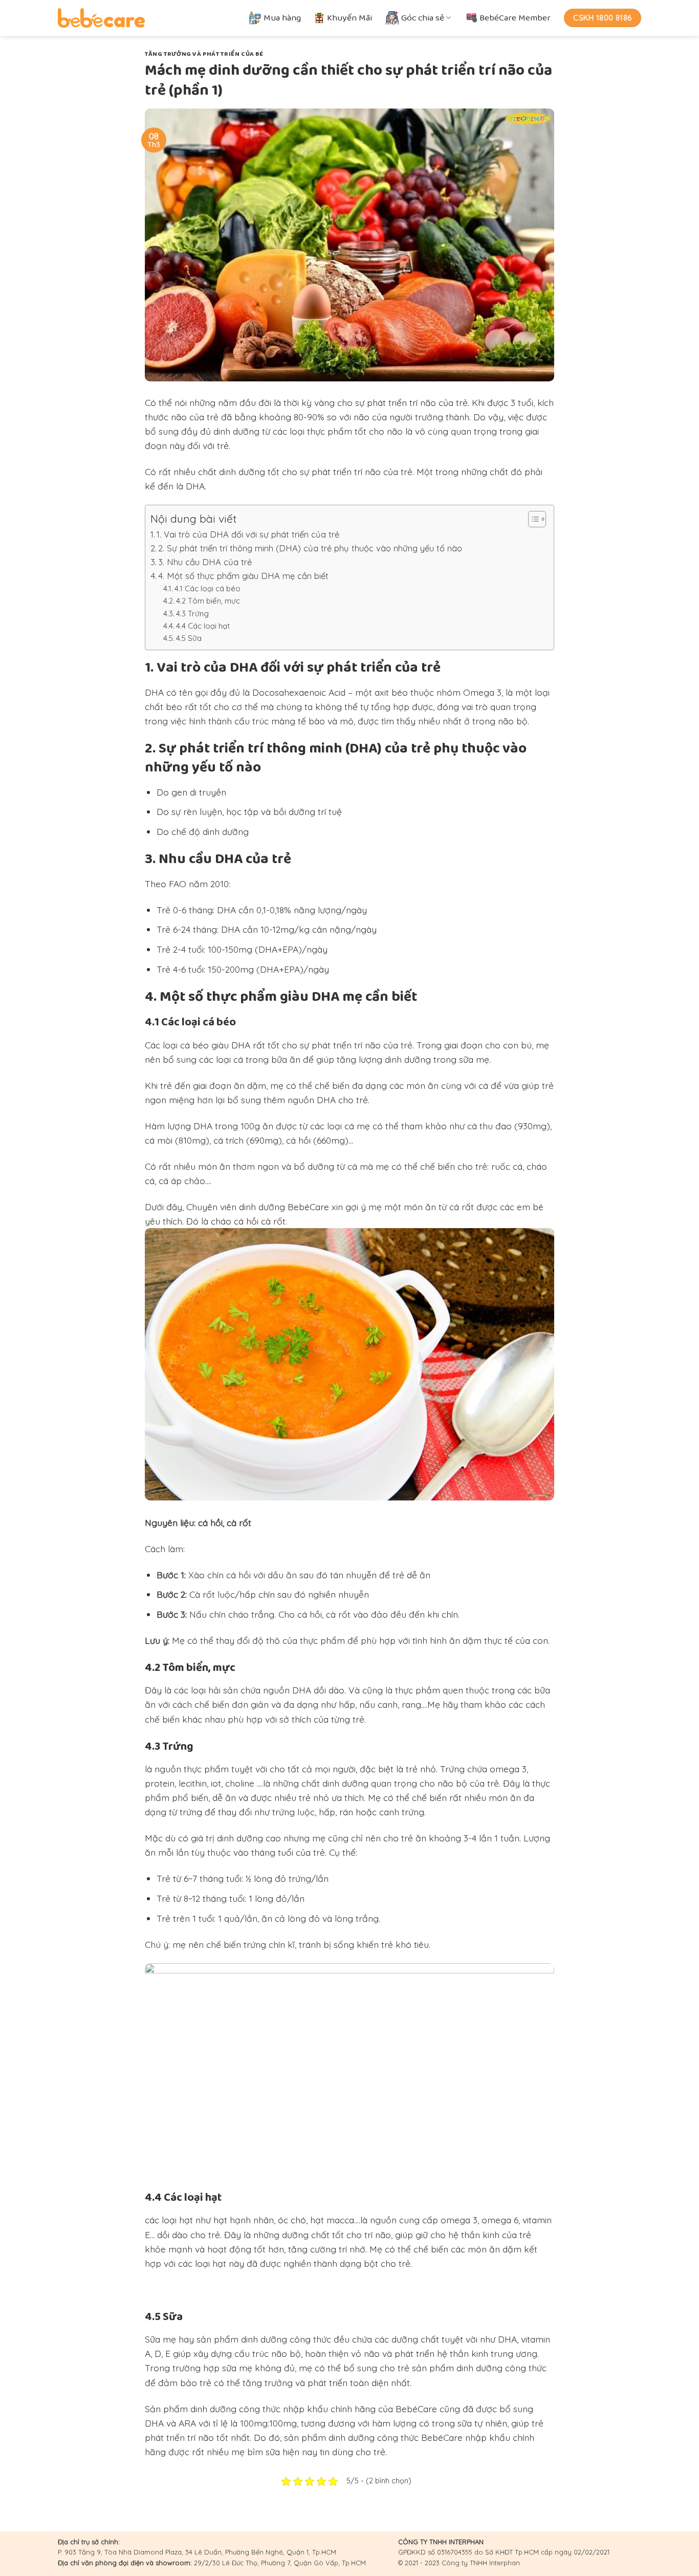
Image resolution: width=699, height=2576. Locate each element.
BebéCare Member (515, 18)
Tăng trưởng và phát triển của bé (204, 54)
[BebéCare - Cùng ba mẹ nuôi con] (101, 18)
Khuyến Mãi (349, 18)
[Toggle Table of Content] (532, 519)
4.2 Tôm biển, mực (208, 601)
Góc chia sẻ (423, 18)
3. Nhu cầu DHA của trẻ (205, 562)
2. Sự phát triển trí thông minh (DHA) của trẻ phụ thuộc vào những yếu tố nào (310, 548)
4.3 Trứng (192, 614)
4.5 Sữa (189, 638)
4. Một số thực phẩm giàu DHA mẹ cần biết (243, 576)
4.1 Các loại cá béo (207, 588)
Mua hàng (282, 18)
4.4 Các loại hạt (203, 626)
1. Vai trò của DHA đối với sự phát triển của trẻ (248, 534)
